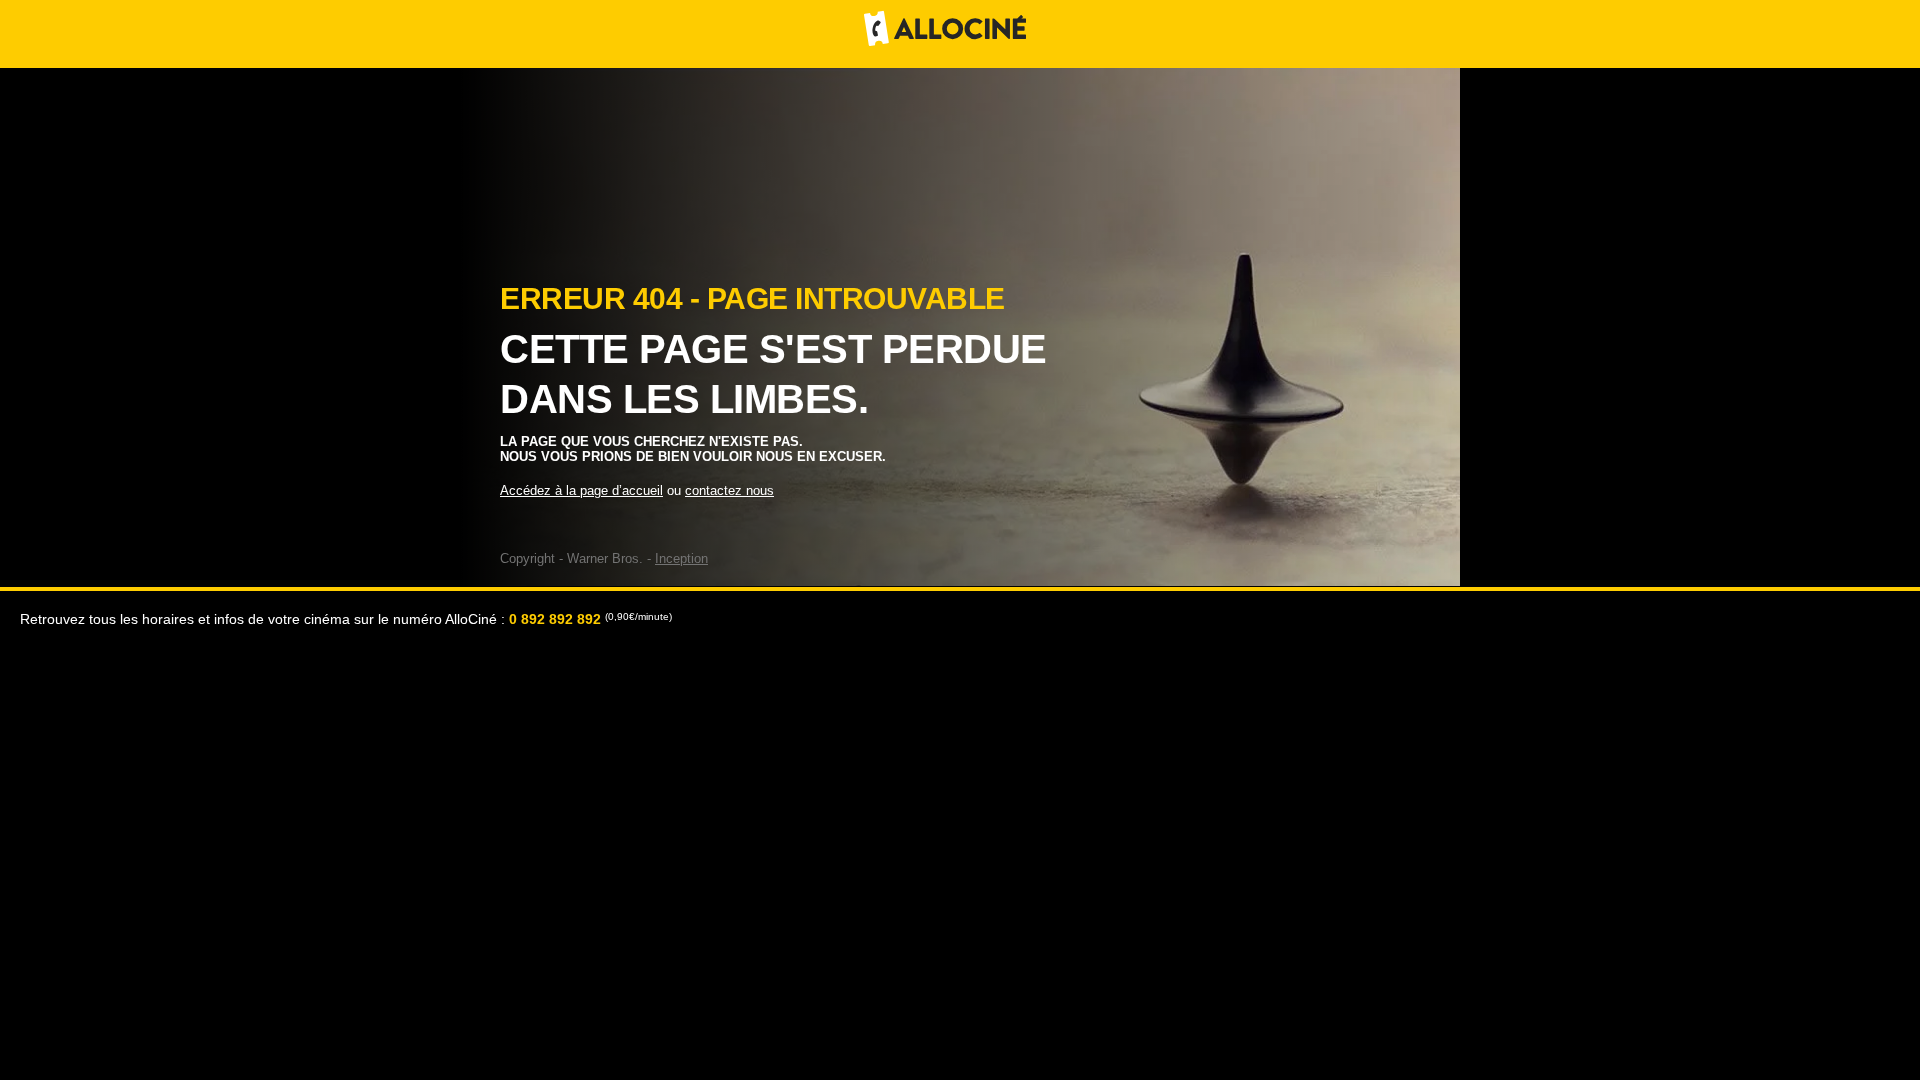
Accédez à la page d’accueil (581, 490)
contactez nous (729, 490)
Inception (681, 558)
